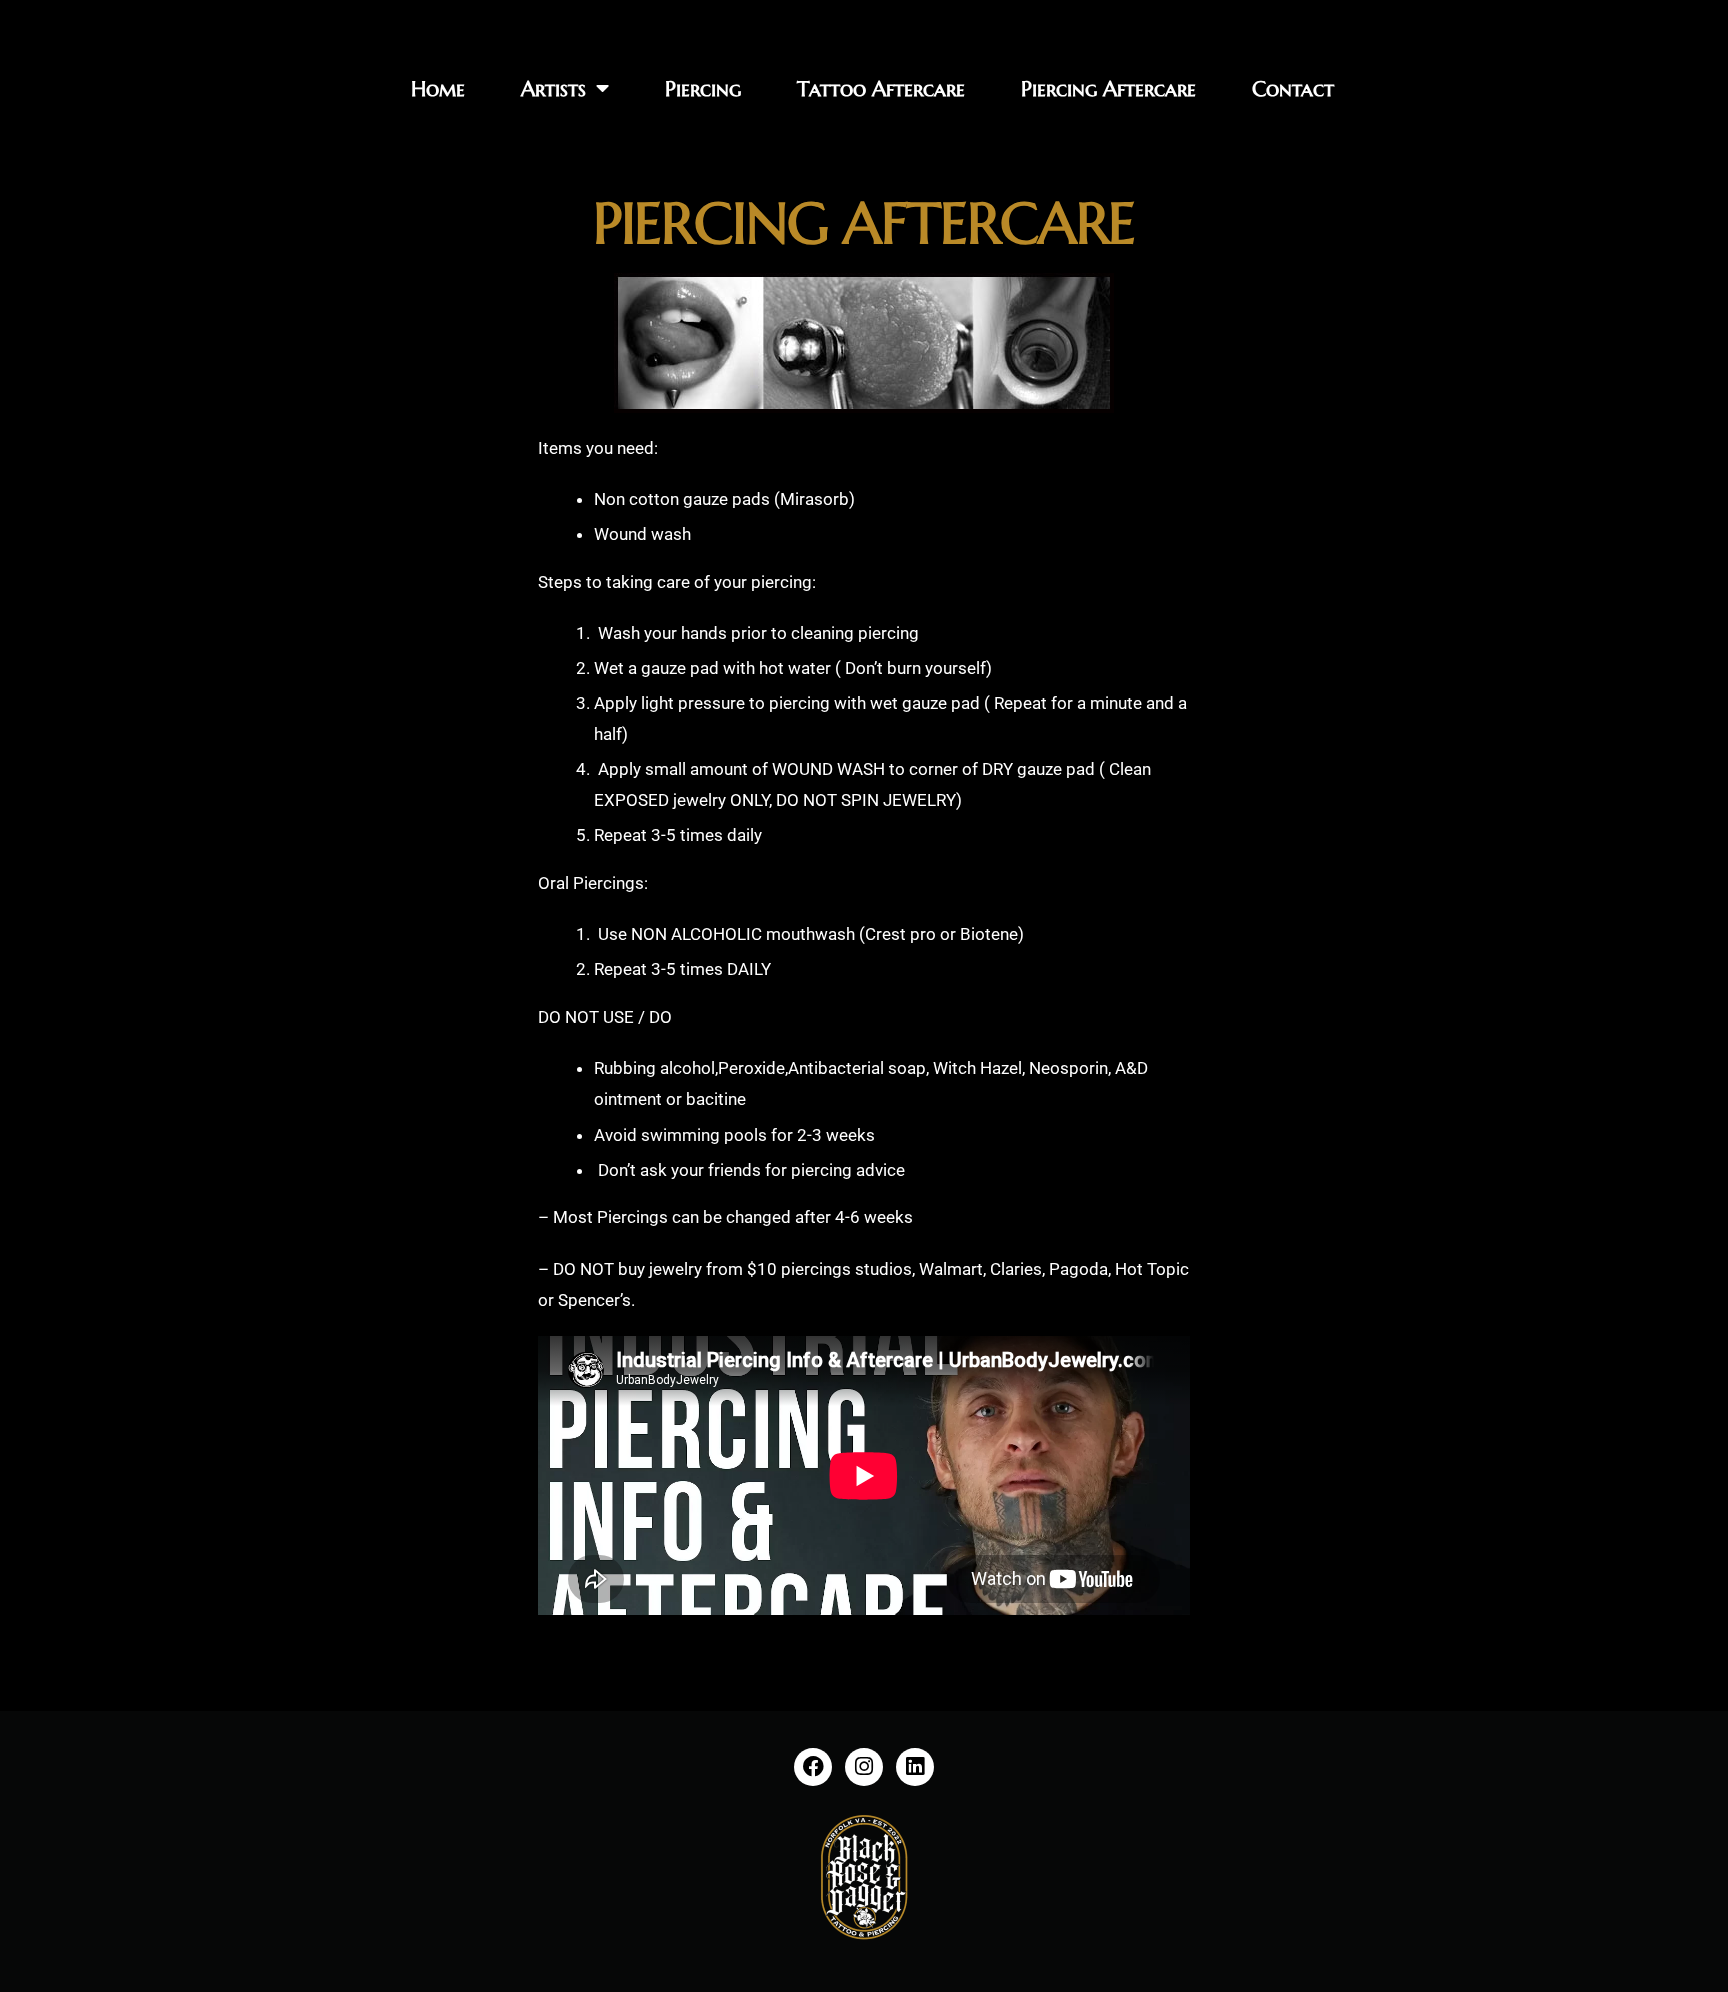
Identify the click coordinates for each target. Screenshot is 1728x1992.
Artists (553, 89)
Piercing (703, 89)
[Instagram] (864, 1767)
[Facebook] (813, 1767)
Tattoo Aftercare (881, 89)
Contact (1293, 89)
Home (438, 89)
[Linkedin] (915, 1767)
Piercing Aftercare (1108, 89)
